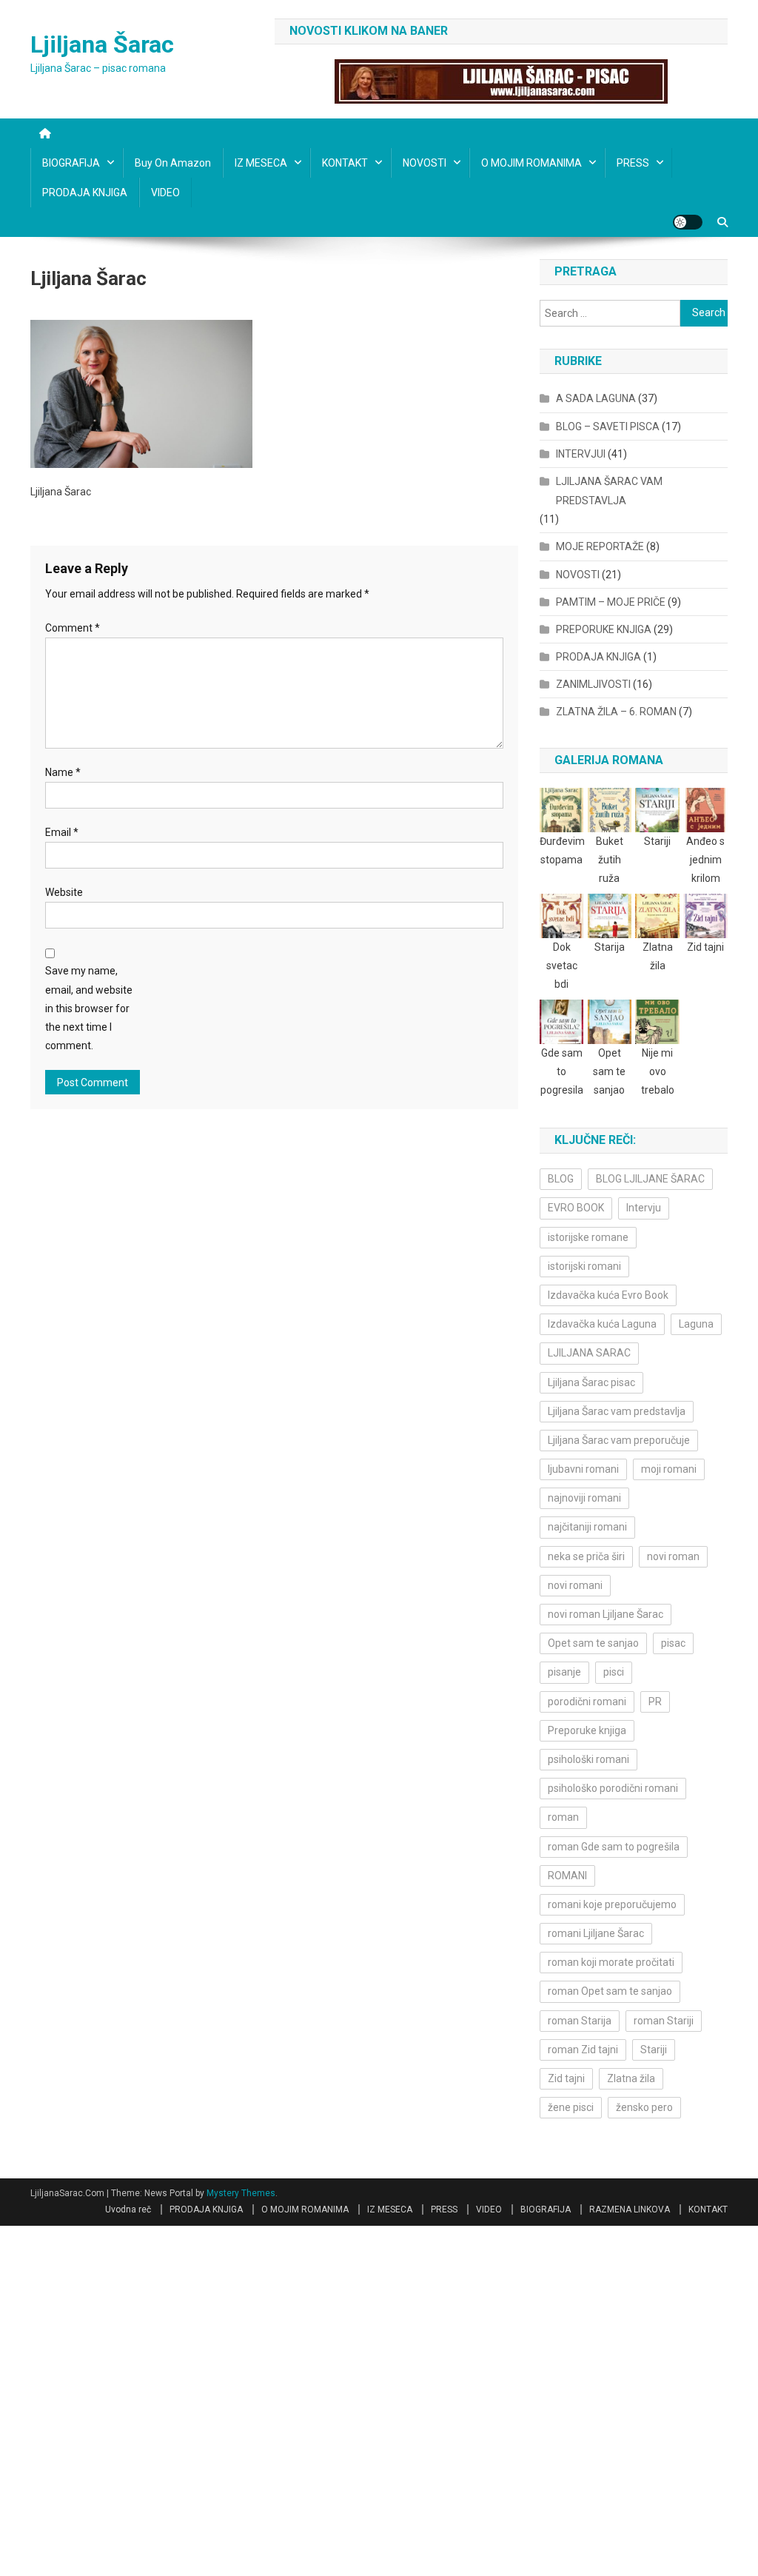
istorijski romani (584, 1266)
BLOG (561, 1179)
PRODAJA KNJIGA (85, 193)
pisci (614, 1672)
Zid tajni (566, 2078)
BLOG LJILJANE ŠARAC (650, 1179)
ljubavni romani (583, 1469)
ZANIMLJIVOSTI (593, 684)
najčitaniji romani (587, 1527)
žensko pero (644, 2107)
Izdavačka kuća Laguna (602, 1324)
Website (64, 892)
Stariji (654, 2050)
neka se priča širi (586, 1556)
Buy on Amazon (173, 163)
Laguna (696, 1324)
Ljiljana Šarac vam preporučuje (619, 1440)
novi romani (575, 1585)
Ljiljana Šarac (102, 44)
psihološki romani (588, 1759)
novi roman (673, 1556)
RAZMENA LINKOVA (630, 2209)
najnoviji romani (584, 1498)
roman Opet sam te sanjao (610, 1991)
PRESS (633, 163)
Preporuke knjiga (587, 1730)
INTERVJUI (581, 454)
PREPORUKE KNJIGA (604, 629)
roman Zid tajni (583, 2050)
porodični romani (587, 1702)
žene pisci (571, 2107)
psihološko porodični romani (613, 1788)
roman (563, 1817)
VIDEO (165, 193)
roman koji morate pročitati (611, 1962)
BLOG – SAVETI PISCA (608, 426)
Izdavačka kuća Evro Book (608, 1295)
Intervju (644, 1208)
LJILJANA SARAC (589, 1353)
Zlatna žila (631, 2078)
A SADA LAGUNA (596, 398)
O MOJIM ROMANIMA (531, 163)
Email (62, 832)
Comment (73, 628)
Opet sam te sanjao (593, 1643)
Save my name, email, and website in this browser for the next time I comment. (89, 1008)
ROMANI (567, 1876)
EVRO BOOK (576, 1208)
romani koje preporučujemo (612, 1904)
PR (655, 1702)
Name (63, 772)
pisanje (564, 1672)
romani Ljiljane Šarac (596, 1933)
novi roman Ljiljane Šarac (606, 1614)
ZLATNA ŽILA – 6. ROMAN (616, 712)
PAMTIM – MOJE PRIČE (611, 602)
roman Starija (580, 2021)
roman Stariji (664, 2021)
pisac (673, 1643)
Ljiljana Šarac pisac (591, 1382)
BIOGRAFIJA (71, 163)
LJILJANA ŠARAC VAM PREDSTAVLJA (609, 491)
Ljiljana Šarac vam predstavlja (617, 1411)
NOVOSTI (425, 163)
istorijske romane (588, 1237)
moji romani (669, 1469)
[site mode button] (688, 222)
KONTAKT (345, 163)
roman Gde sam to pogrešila (614, 1847)
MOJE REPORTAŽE (600, 546)
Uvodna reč (128, 2209)
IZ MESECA (261, 163)
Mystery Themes (241, 2193)
